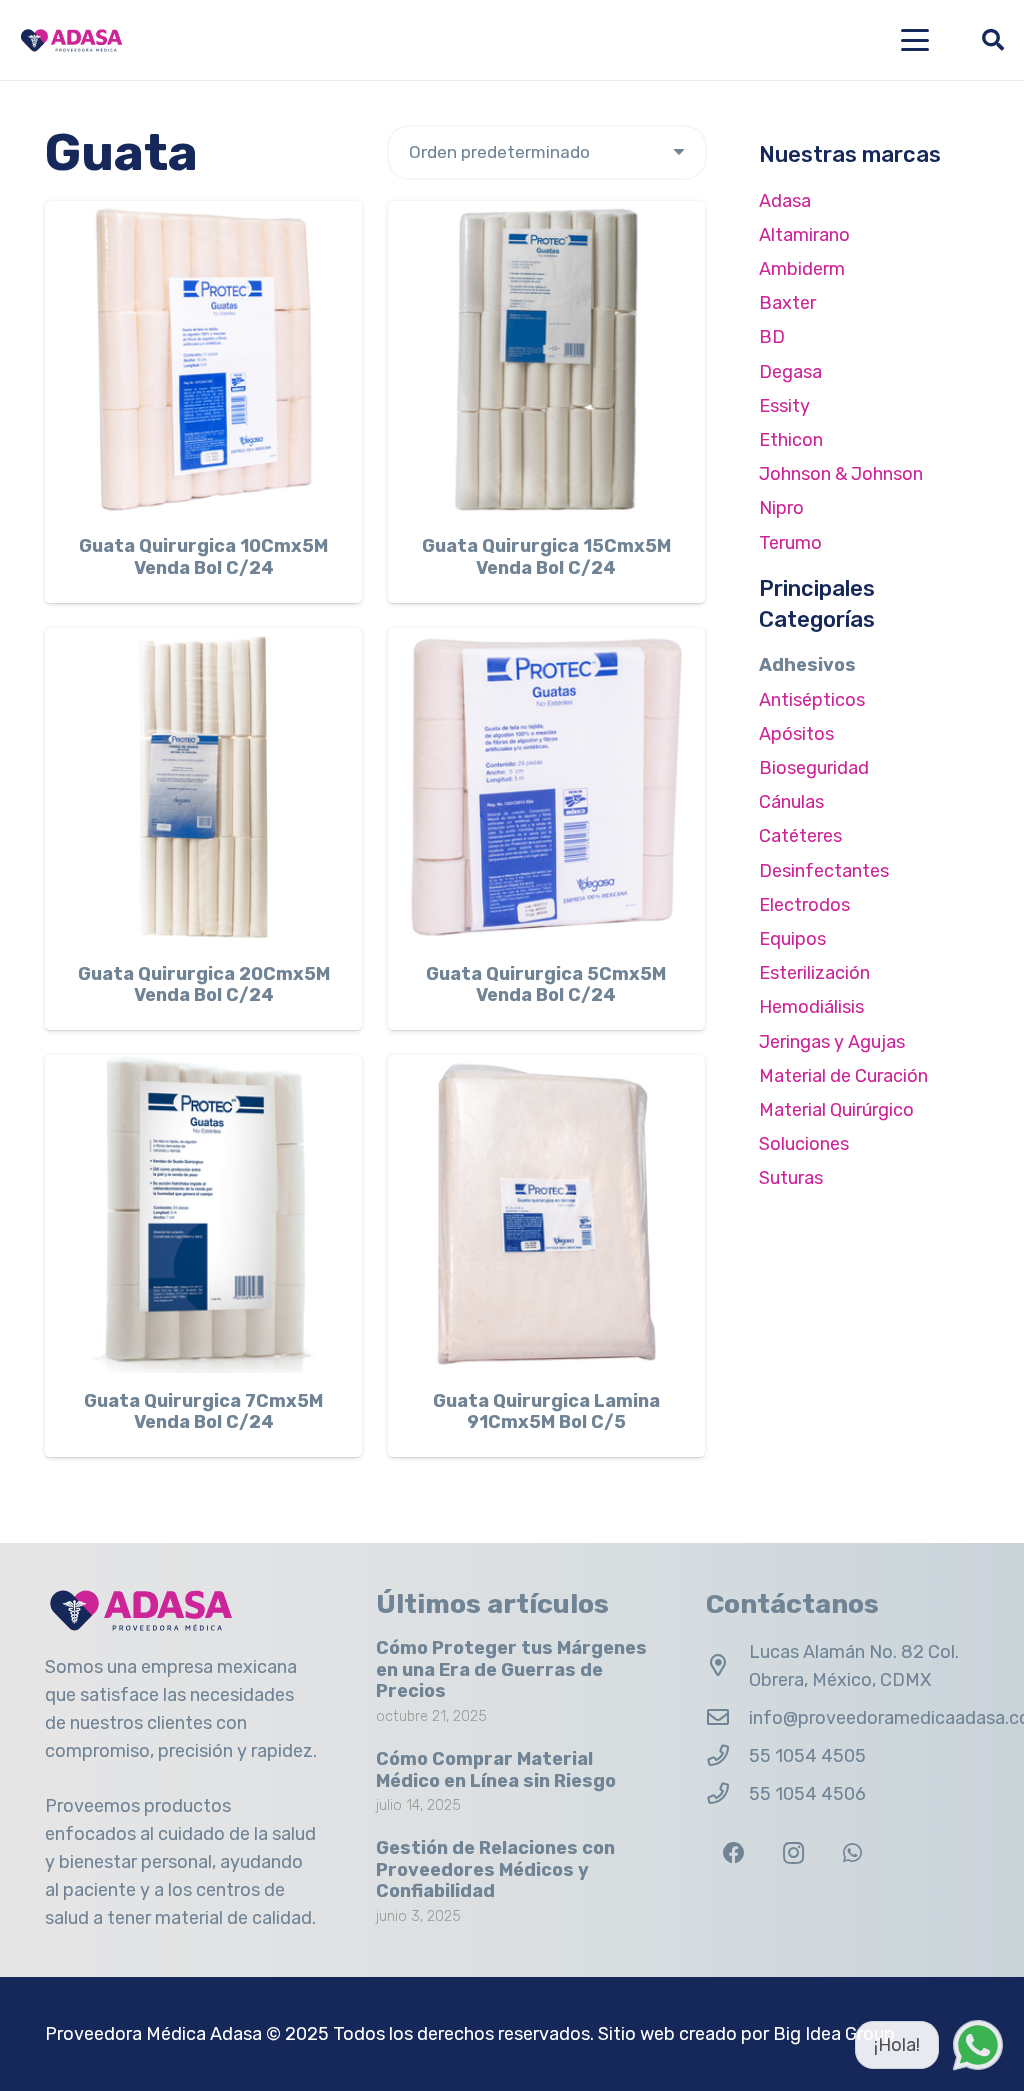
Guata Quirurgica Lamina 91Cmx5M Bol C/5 (546, 1412)
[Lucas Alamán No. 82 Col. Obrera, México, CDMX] (727, 1666)
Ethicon (791, 440)
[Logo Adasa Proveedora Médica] (71, 40)
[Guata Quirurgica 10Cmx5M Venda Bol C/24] (203, 359)
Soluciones (804, 1144)
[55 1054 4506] (727, 1794)
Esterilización (814, 973)
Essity (784, 406)
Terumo (790, 543)
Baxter (787, 303)
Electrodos (804, 905)
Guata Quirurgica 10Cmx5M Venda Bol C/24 (203, 557)
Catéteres (800, 836)
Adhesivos (807, 665)
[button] (915, 40)
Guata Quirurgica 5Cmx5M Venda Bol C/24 (546, 985)
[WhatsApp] (852, 1853)
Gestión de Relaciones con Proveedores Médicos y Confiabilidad (495, 1869)
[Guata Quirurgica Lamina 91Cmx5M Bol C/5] (546, 1213)
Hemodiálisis (811, 1007)
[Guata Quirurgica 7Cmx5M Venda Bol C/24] (203, 1213)
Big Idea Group (834, 2034)
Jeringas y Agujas (832, 1042)
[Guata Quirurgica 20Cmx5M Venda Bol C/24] (203, 786)
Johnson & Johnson (841, 474)
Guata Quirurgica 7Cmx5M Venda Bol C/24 (203, 1412)
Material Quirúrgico (836, 1110)
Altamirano (804, 235)
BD (772, 337)
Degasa (790, 372)
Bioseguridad (814, 768)
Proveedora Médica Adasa (153, 2034)
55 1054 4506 (807, 1794)
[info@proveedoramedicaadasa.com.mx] (727, 1718)
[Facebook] (733, 1853)
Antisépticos (812, 700)
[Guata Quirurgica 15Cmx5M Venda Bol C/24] (546, 359)
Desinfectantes (824, 871)
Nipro (781, 508)
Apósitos (796, 734)
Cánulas (791, 802)
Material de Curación (843, 1076)
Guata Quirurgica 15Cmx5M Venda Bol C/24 (546, 557)
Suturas (791, 1178)
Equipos (792, 939)
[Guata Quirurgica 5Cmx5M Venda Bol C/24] (546, 786)
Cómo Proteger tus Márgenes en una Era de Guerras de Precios (511, 1669)
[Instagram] (793, 1853)
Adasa (785, 201)
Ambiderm (802, 269)
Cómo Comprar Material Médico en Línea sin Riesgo (496, 1770)
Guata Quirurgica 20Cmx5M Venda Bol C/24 (204, 985)
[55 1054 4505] (727, 1756)
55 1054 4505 (807, 1756)
